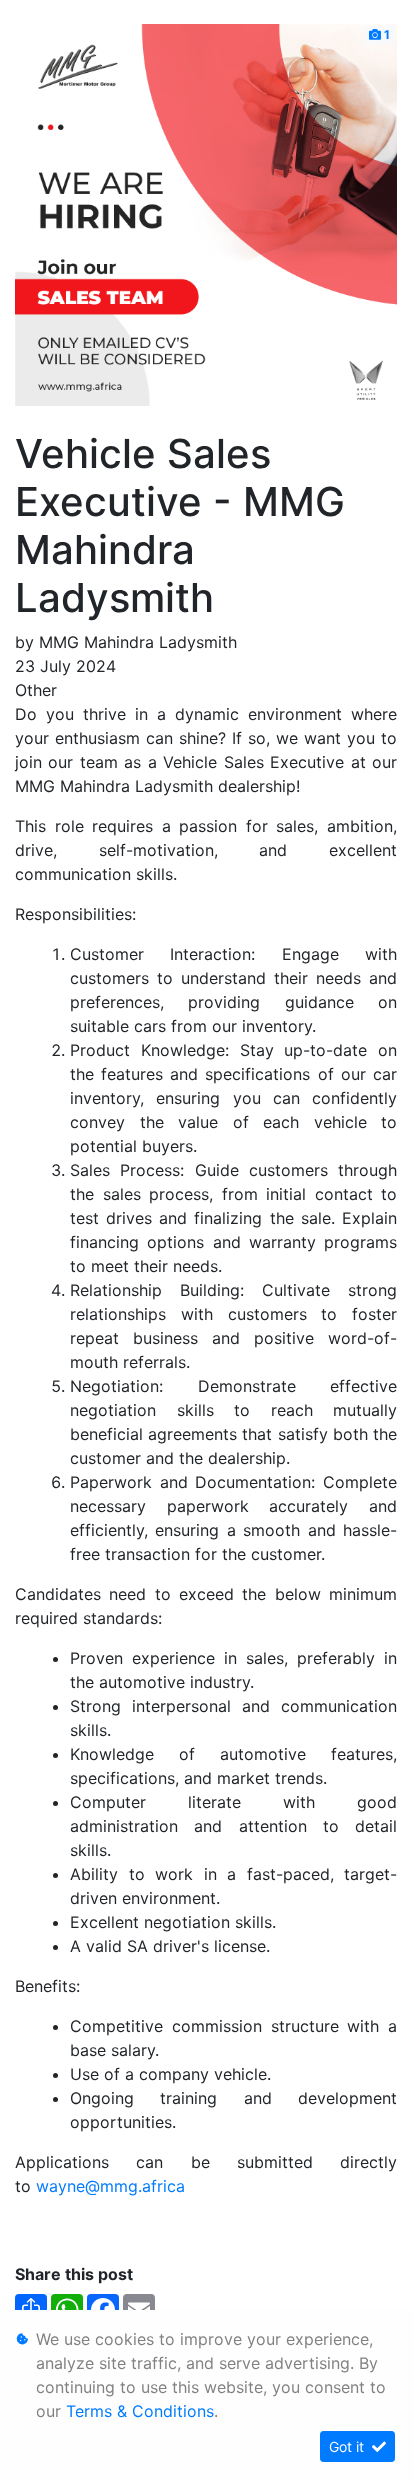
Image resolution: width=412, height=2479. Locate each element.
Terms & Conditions (140, 2411)
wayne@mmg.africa (110, 2186)
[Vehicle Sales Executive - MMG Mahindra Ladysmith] (206, 213)
